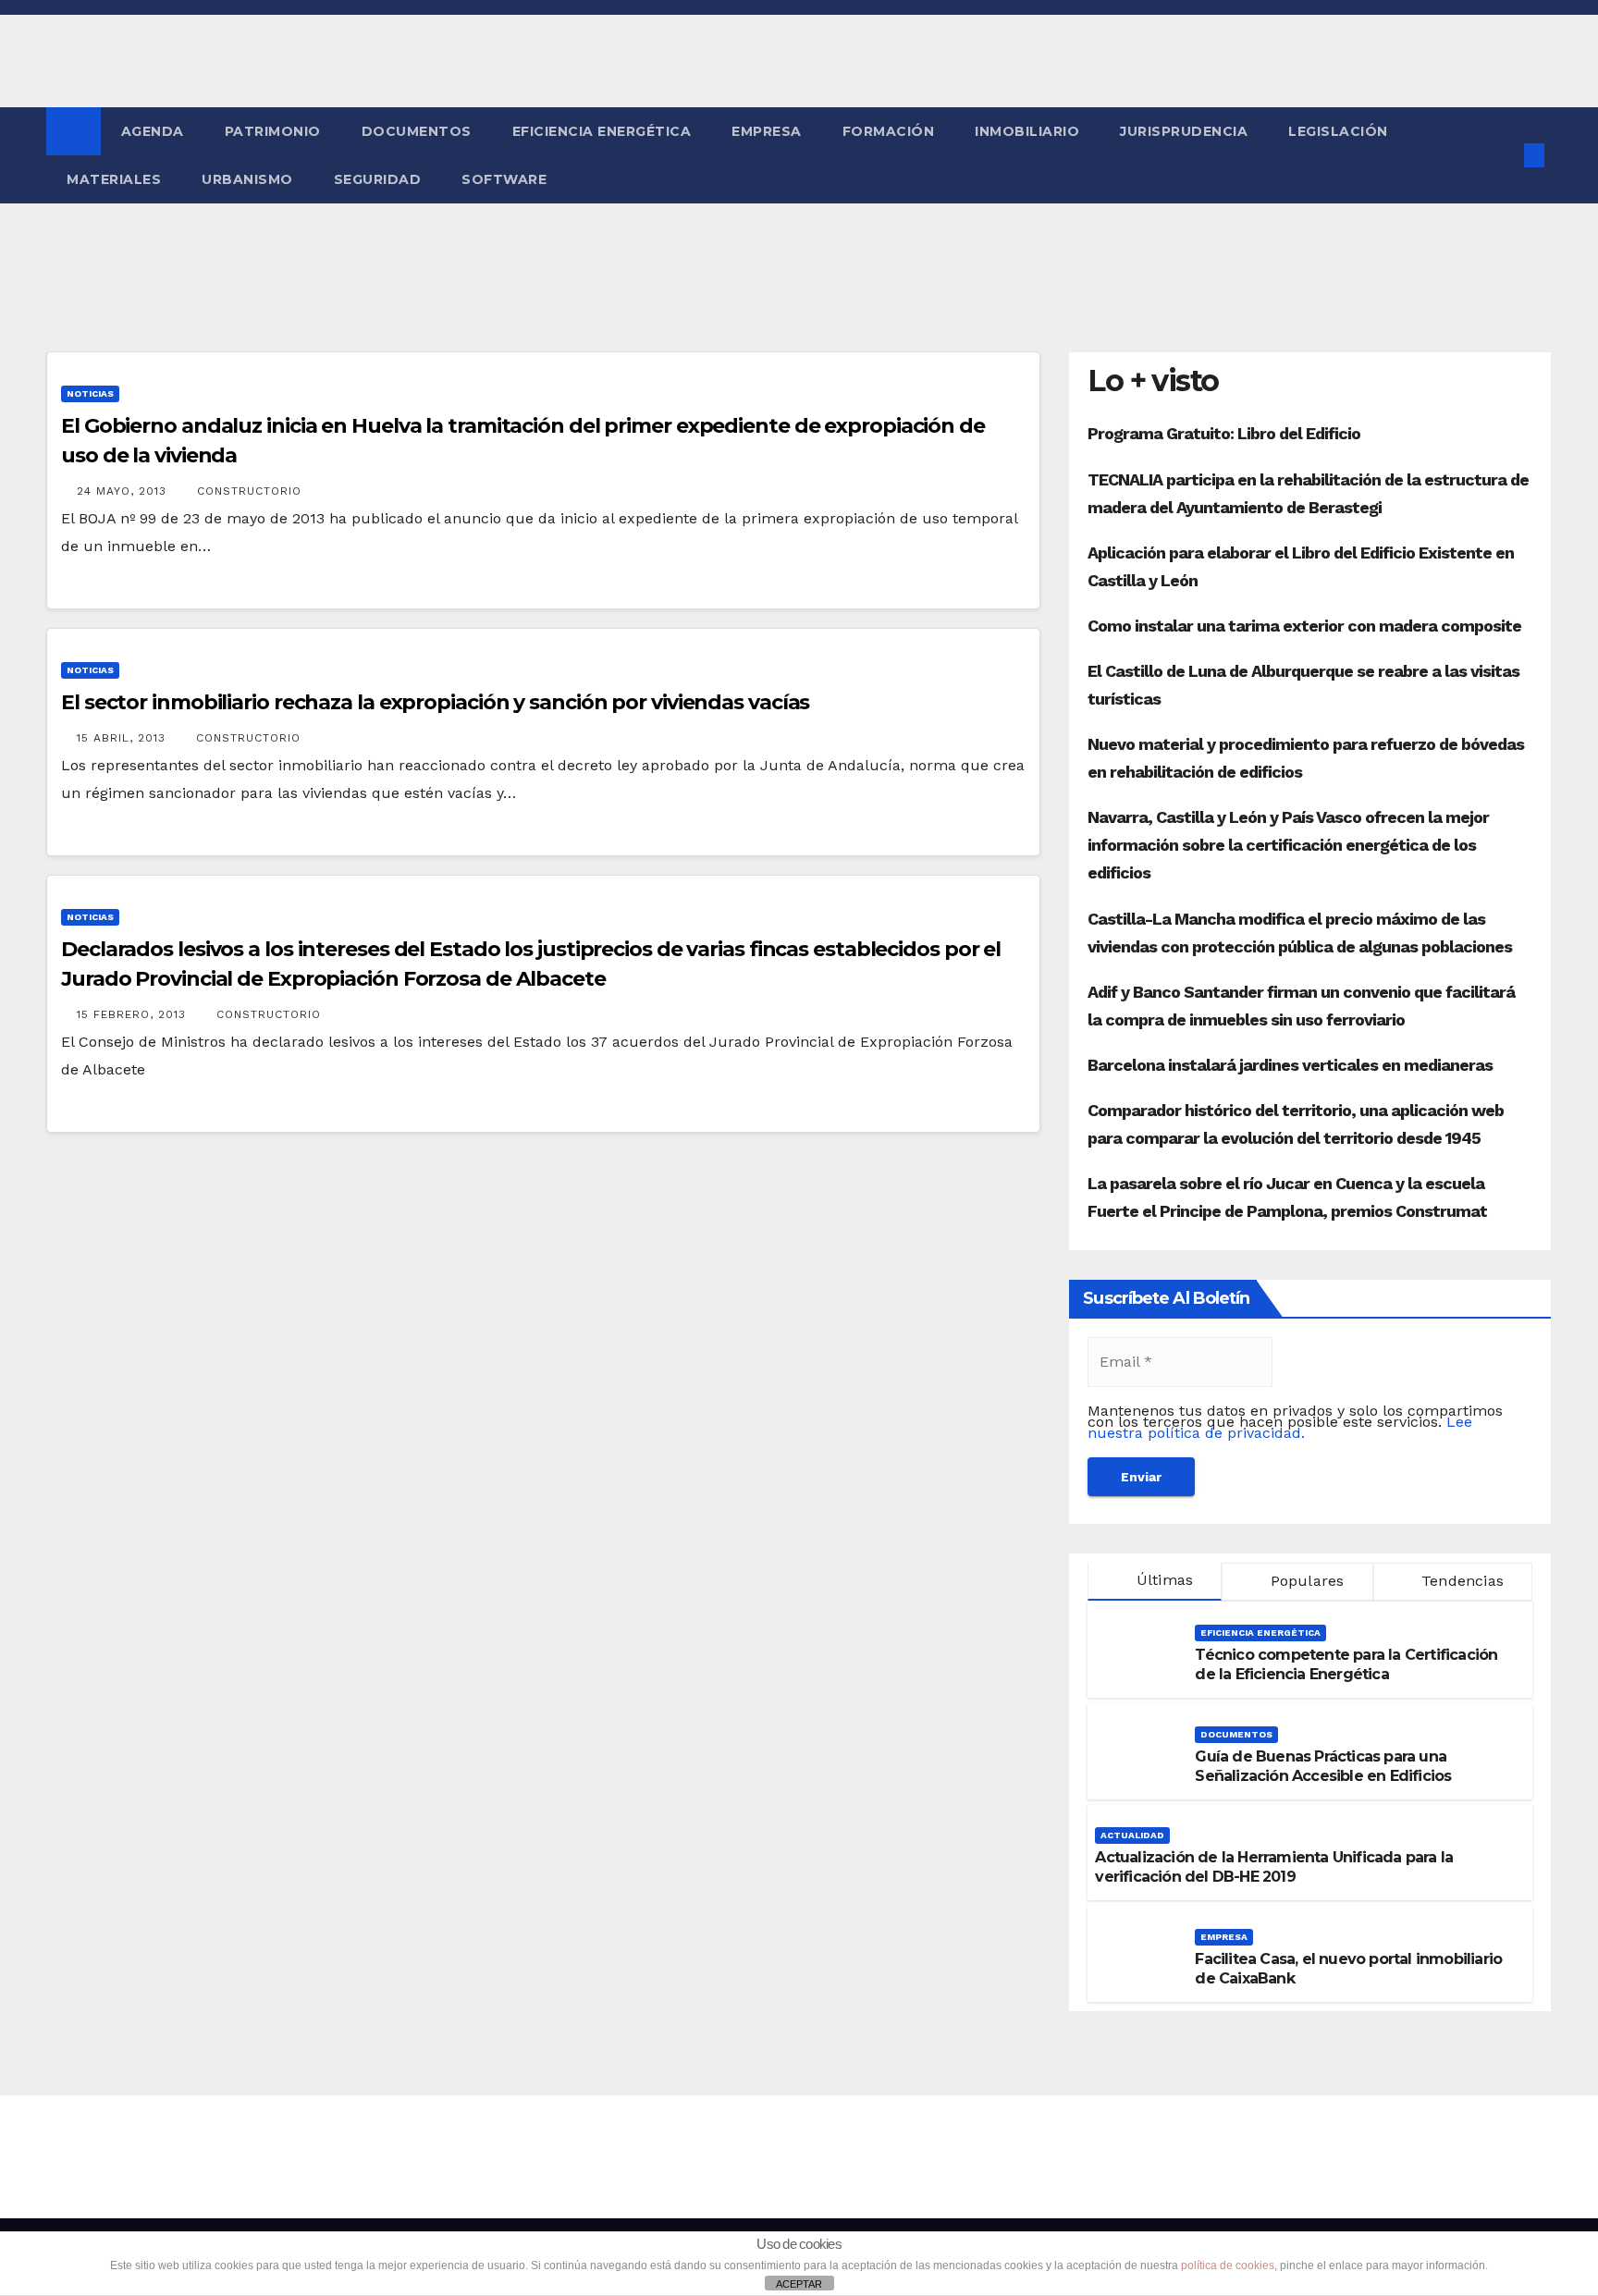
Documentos (417, 131)
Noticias (90, 393)
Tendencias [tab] (1460, 1581)
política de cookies (1228, 2265)
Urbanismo (247, 179)
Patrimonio (273, 131)
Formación (889, 131)
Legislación (1338, 131)
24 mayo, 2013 (124, 491)
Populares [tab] (1304, 1581)
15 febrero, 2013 (134, 1014)
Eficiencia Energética (602, 131)
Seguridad (378, 179)
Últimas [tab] (1163, 1580)
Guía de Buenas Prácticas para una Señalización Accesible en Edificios (1323, 1766)
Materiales (114, 179)
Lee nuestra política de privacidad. (1280, 1427)
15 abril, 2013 (123, 738)
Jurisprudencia (1184, 131)
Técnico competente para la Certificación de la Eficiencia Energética (1346, 1664)
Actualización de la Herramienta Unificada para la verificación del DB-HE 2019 (1274, 1867)
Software (504, 179)
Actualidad (1132, 1835)
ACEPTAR (799, 2284)
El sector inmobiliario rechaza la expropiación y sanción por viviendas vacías (435, 702)
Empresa (767, 131)
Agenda (153, 131)
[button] (1504, 155)
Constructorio (249, 491)
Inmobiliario (1027, 131)
